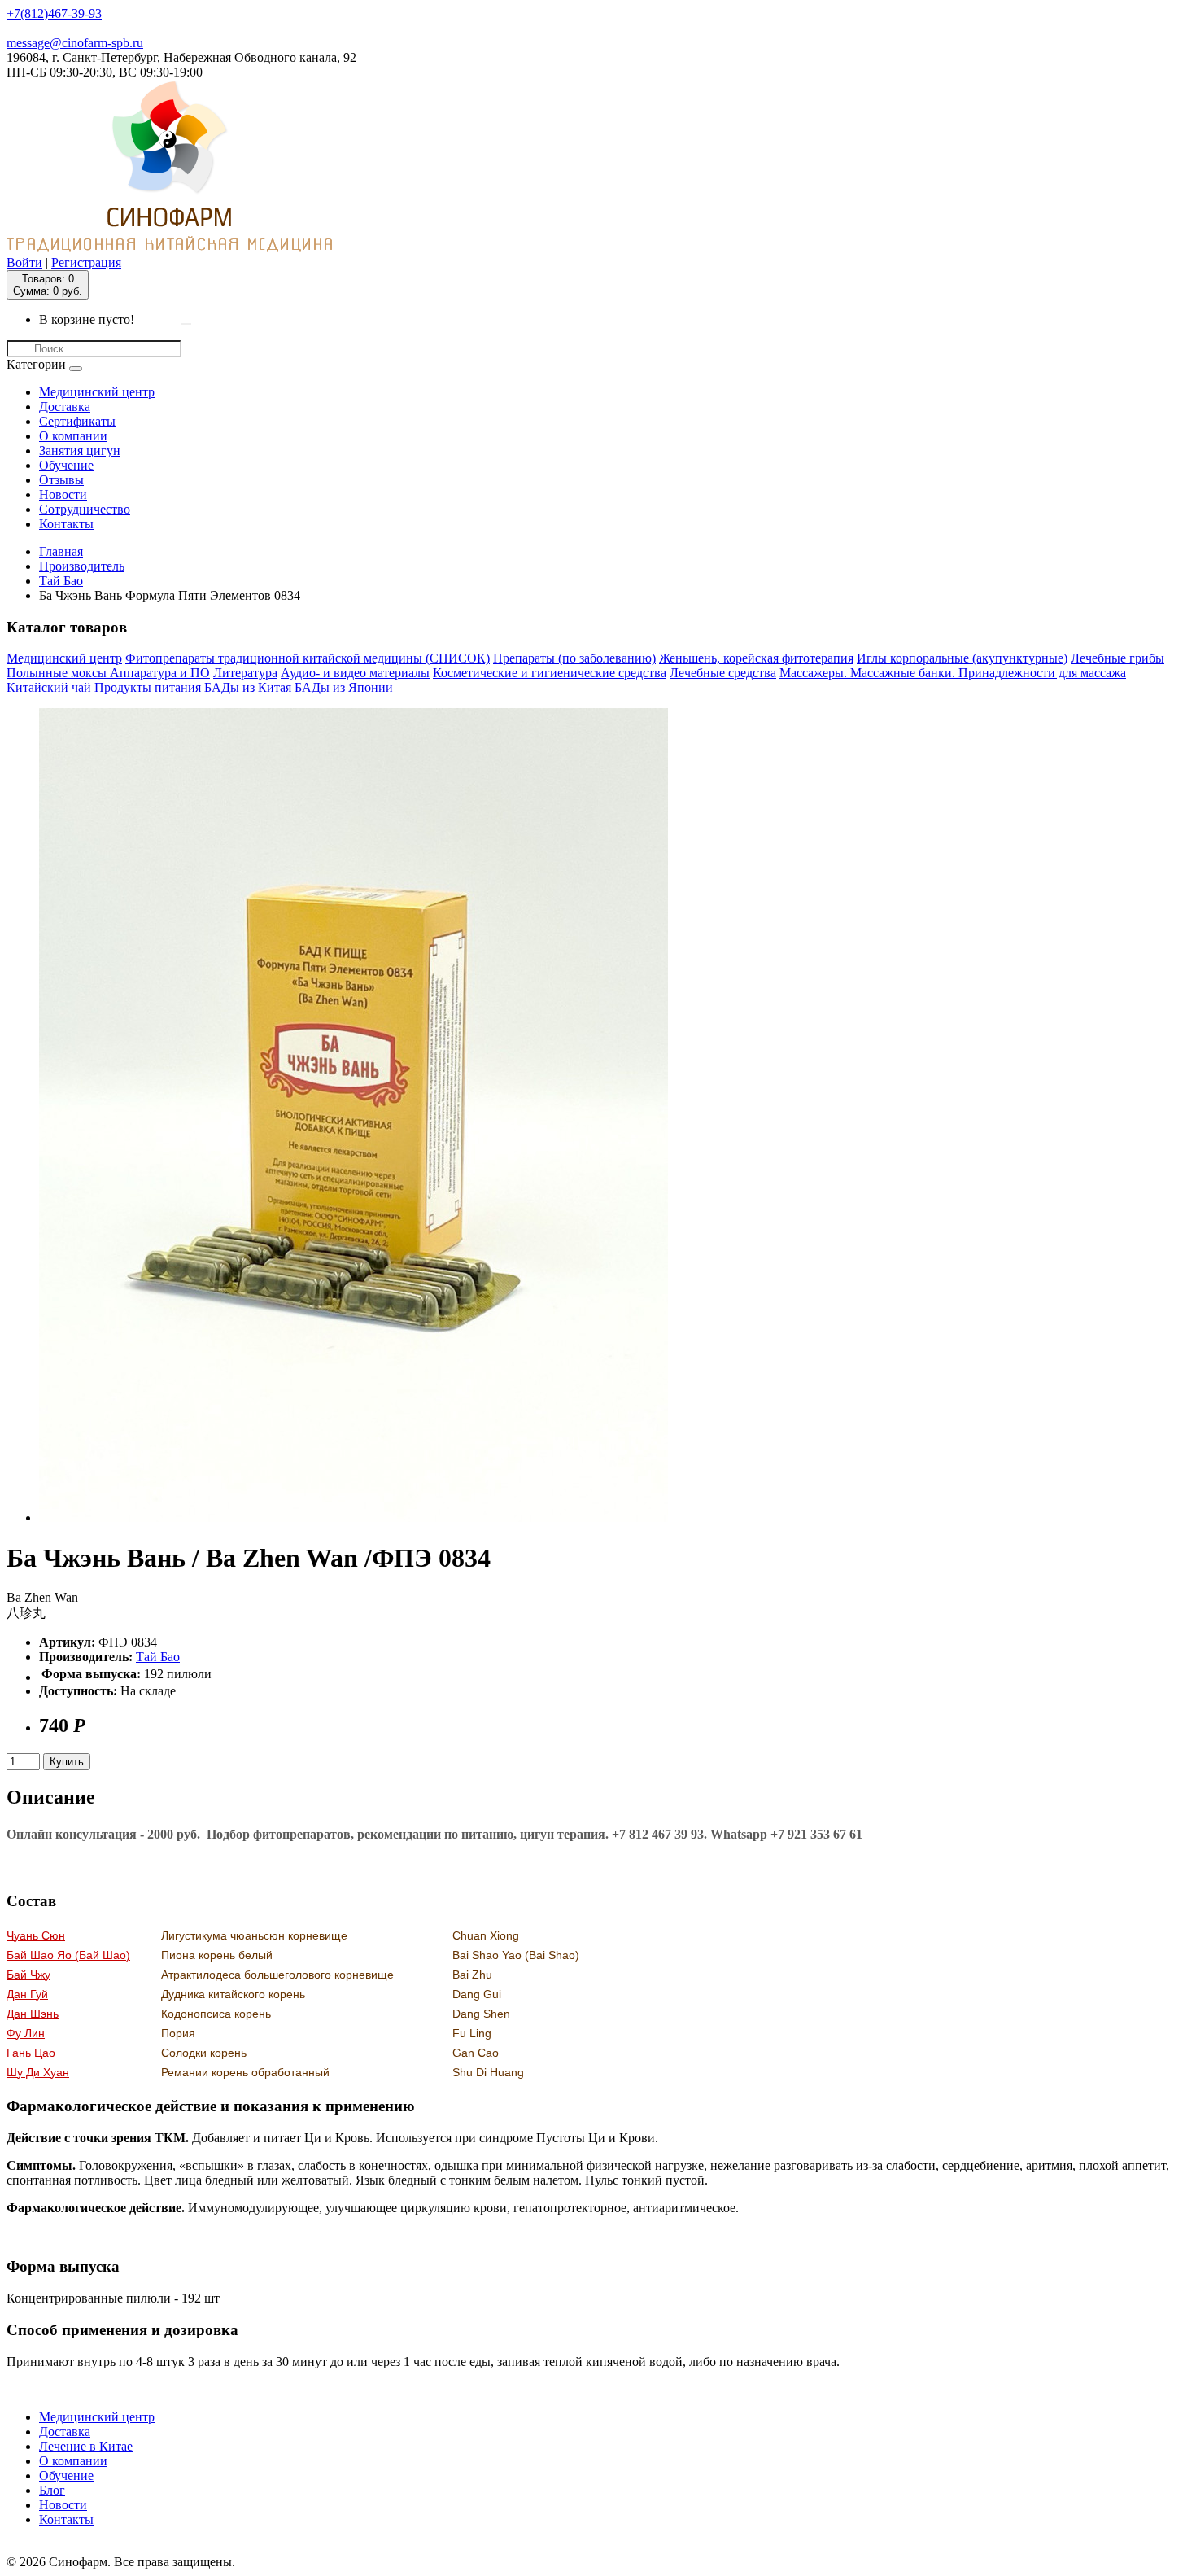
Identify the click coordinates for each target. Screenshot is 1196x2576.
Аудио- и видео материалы (355, 673)
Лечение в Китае (86, 2446)
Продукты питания (148, 687)
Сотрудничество (85, 509)
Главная (61, 551)
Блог (52, 2490)
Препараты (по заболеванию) (574, 658)
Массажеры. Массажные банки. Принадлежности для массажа (953, 673)
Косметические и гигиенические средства (550, 673)
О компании (73, 436)
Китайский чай (49, 687)
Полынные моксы (58, 673)
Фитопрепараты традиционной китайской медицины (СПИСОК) (308, 658)
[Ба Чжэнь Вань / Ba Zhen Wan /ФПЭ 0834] (354, 1518)
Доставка (65, 407)
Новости (63, 494)
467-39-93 (54, 13)
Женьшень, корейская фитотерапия (756, 658)
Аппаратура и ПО (160, 673)
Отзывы (61, 480)
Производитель (82, 566)
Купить (67, 1762)
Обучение (66, 465)
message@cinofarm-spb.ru (75, 43)
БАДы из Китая (248, 687)
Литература (245, 673)
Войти (24, 262)
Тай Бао (61, 581)
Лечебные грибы (1117, 658)
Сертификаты (77, 421)
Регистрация (86, 262)
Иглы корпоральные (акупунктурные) (962, 658)
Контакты (66, 524)
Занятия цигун (80, 450)
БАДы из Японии (344, 687)
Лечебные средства (723, 673)
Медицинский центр (97, 392)
